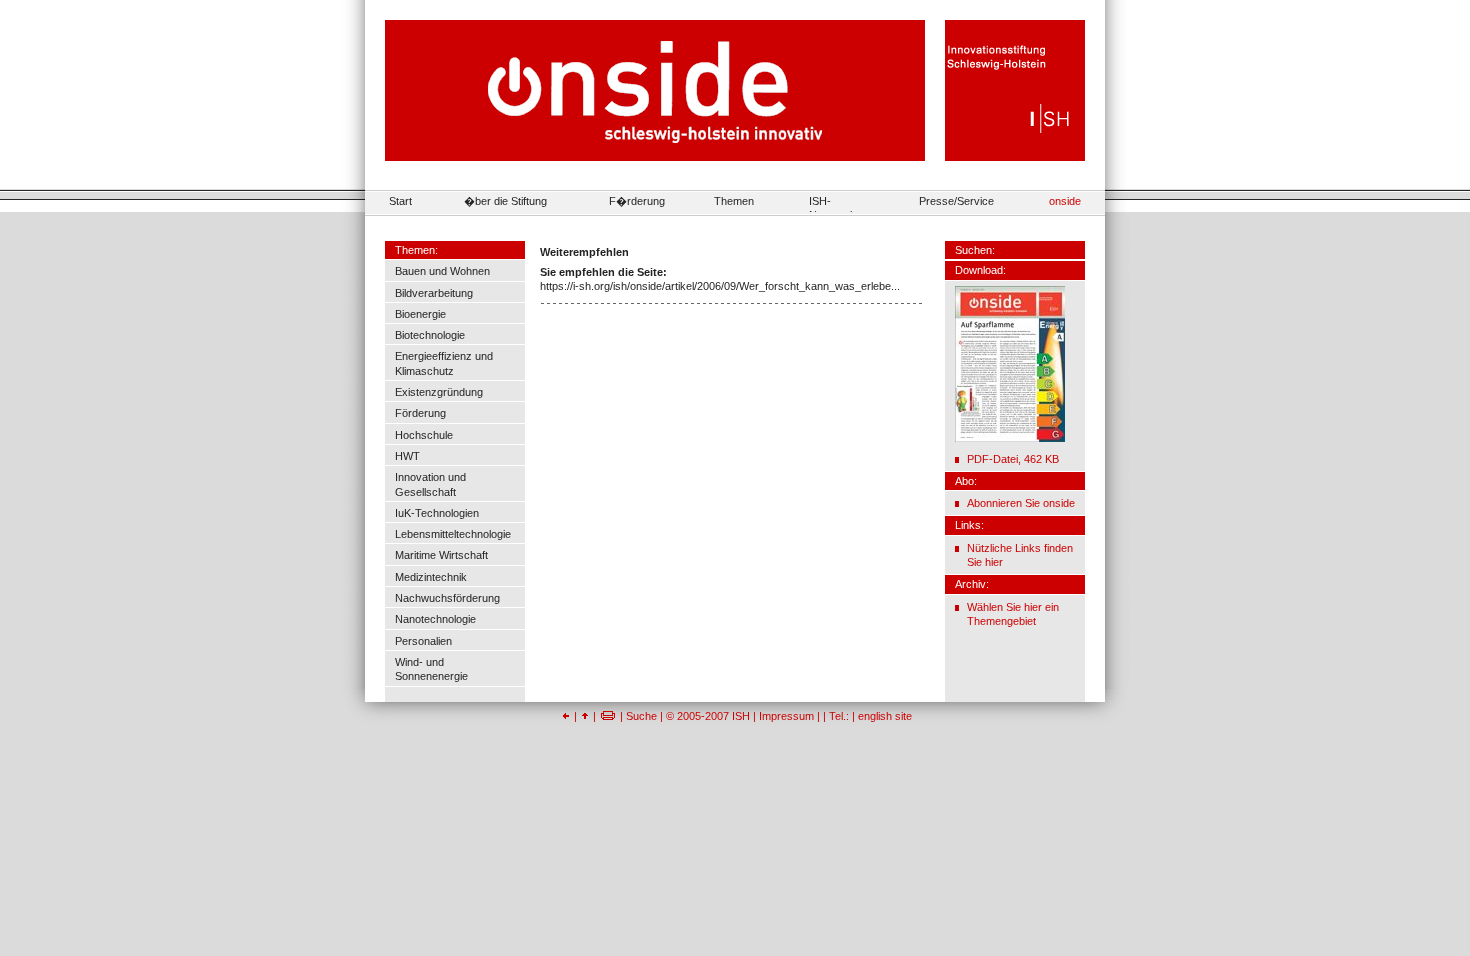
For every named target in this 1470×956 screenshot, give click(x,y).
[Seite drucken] (608, 716)
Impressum (786, 716)
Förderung (420, 413)
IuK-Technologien (437, 513)
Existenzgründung (439, 392)
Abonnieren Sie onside (1021, 503)
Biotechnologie (430, 335)
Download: (980, 270)
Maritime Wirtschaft (441, 555)
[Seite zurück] (566, 716)
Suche (641, 716)
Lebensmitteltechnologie (453, 534)
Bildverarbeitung (434, 293)
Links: (969, 525)
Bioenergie (420, 314)
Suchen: (975, 250)
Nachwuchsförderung (447, 598)
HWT (407, 456)
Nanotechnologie (435, 619)
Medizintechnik (431, 577)
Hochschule (424, 435)
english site (885, 716)
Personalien (423, 641)
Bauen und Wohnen (442, 271)
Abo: (966, 481)
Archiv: (972, 584)
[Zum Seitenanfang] (585, 716)
